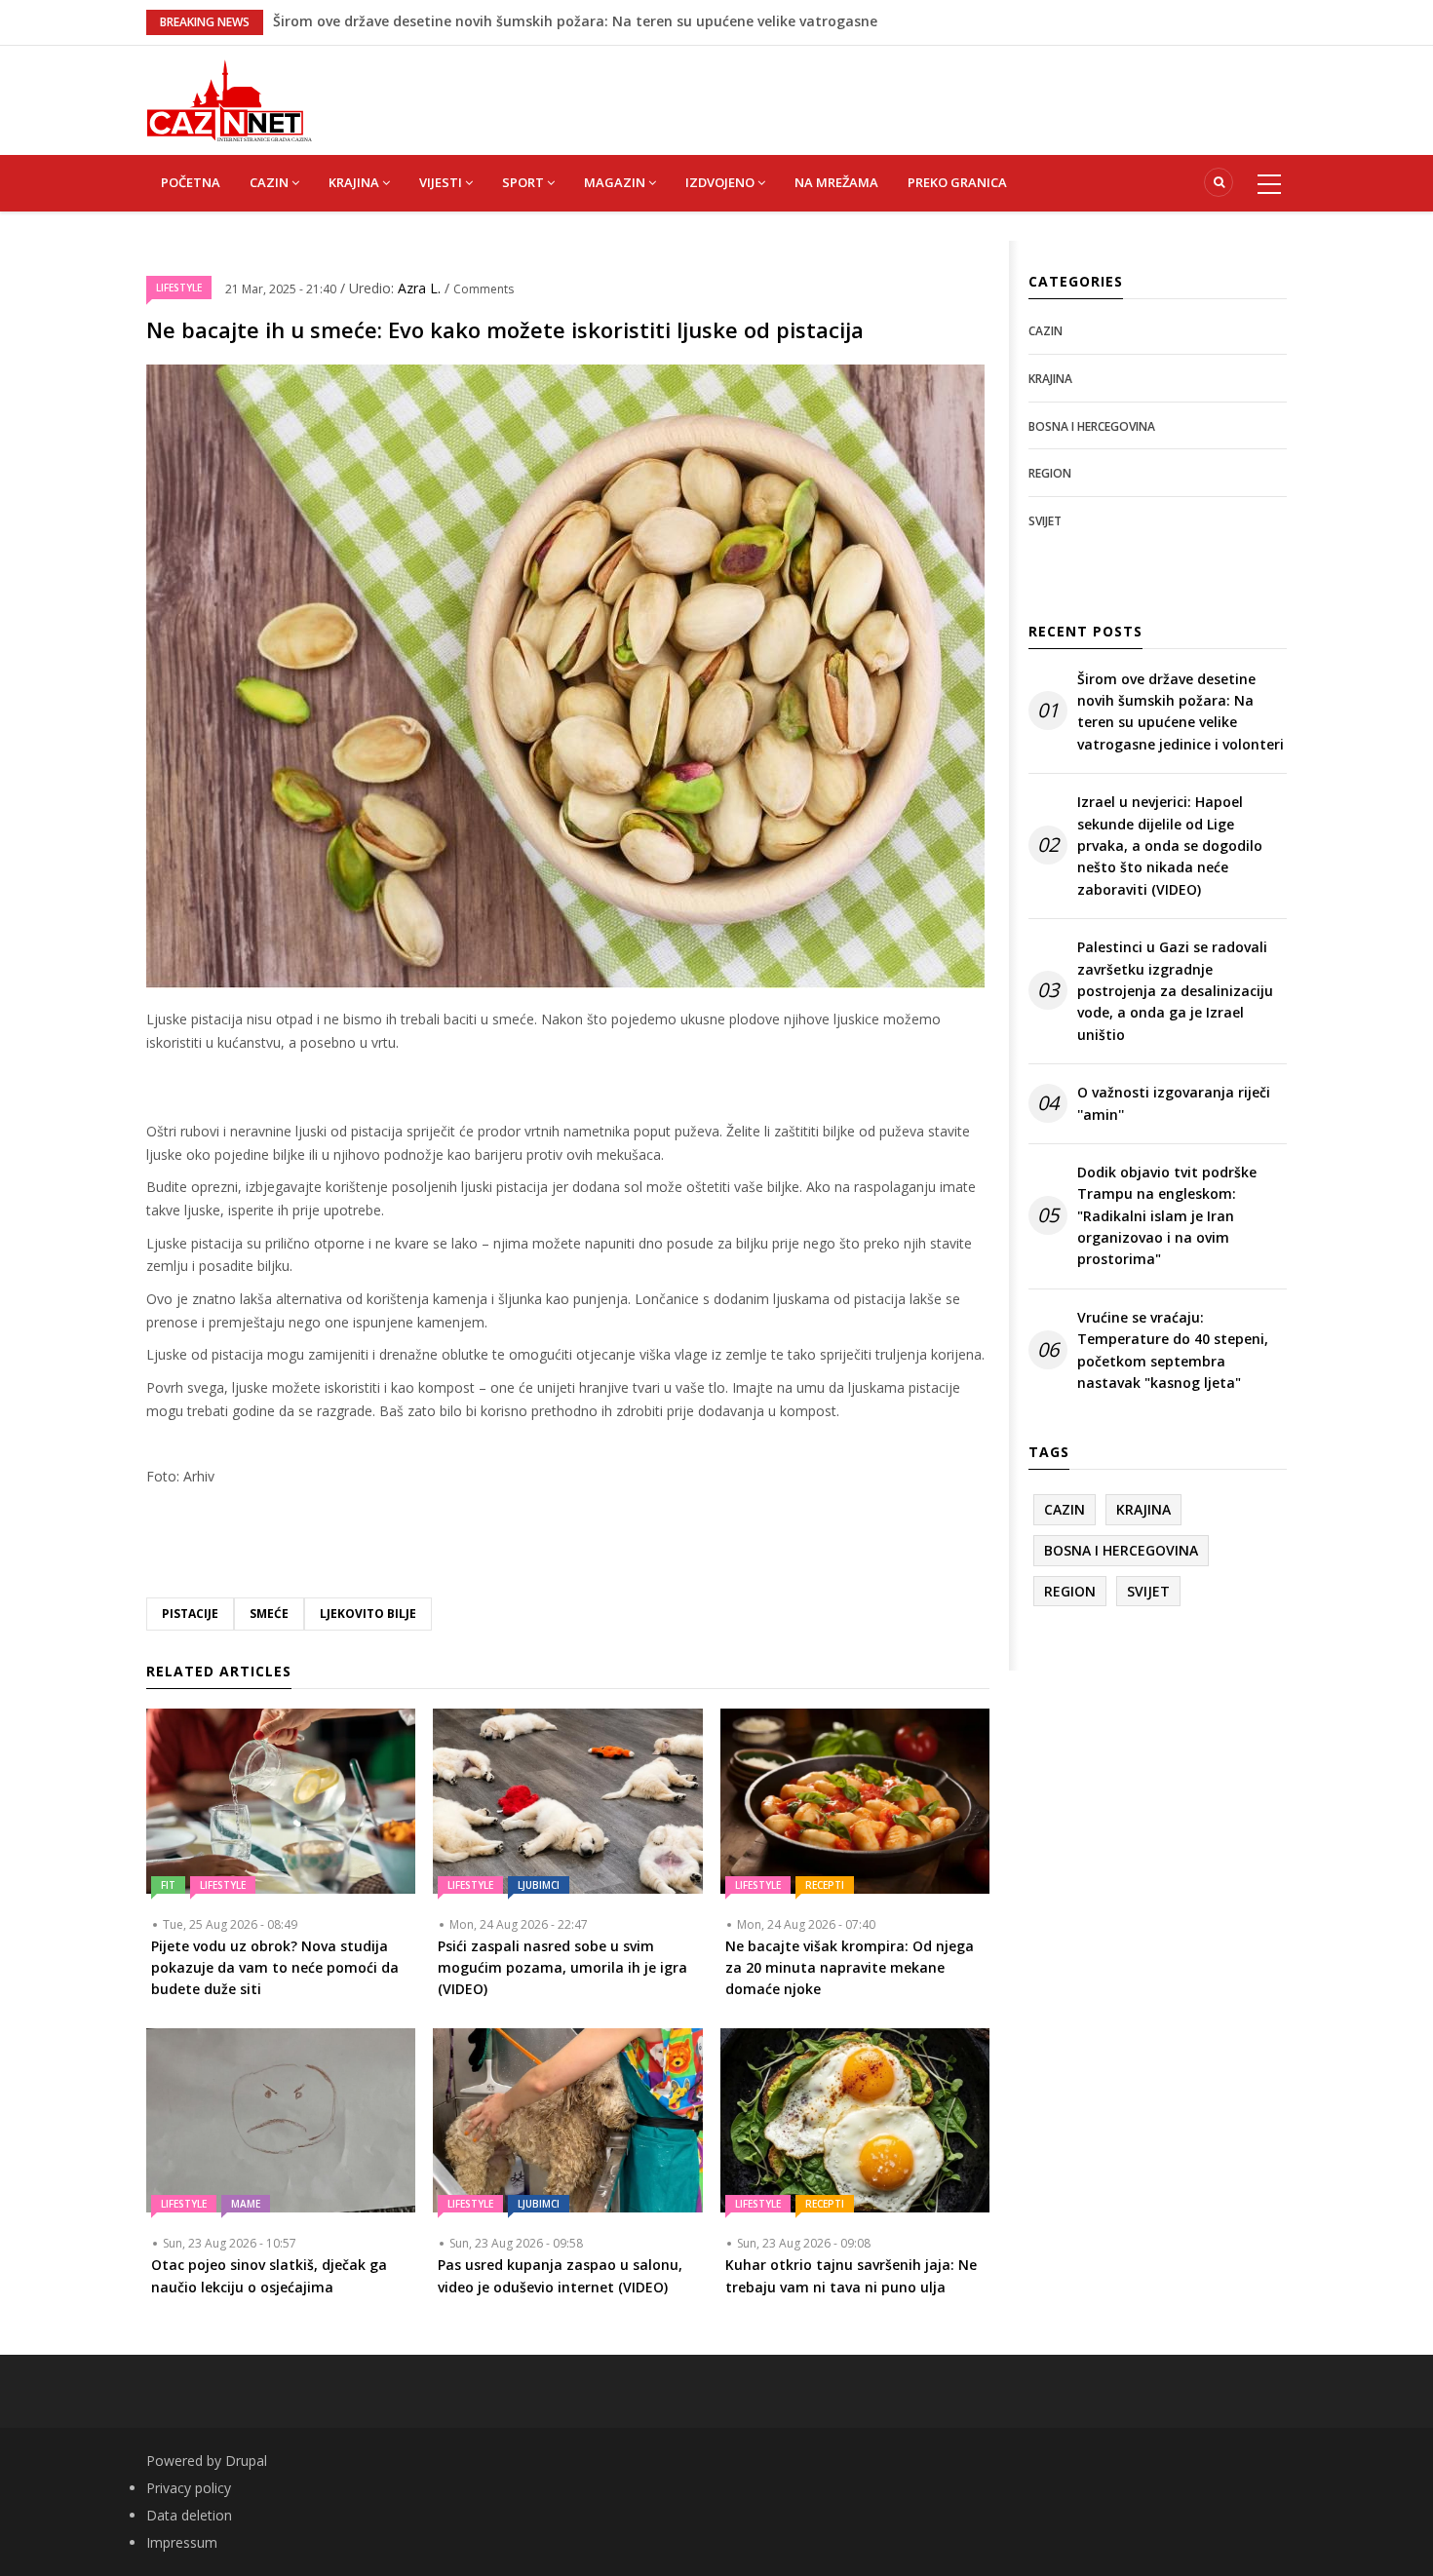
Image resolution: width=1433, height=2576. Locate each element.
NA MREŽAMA (836, 182)
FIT (168, 1885)
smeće (269, 1614)
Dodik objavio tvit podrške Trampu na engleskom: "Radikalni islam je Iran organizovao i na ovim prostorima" (1167, 1216)
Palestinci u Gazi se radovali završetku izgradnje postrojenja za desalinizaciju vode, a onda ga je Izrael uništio (1175, 991)
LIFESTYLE (179, 288)
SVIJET (1045, 521)
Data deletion (189, 2515)
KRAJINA (355, 182)
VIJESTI (442, 182)
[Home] (229, 99)
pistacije (190, 1614)
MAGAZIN (616, 182)
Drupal (246, 2461)
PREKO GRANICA (957, 182)
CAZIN (271, 182)
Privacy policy (189, 2488)
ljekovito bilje (368, 1614)
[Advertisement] (814, 90)
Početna (191, 182)
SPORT (524, 182)
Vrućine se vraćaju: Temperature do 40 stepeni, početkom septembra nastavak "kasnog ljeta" (1173, 1350)
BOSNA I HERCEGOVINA (1092, 426)
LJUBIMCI (539, 1885)
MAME (246, 2204)
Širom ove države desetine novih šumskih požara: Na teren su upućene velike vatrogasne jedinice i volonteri (1181, 711)
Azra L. (421, 288)
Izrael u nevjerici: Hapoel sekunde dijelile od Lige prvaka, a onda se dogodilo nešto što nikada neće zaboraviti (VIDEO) (1170, 846)
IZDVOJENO (721, 182)
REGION (1050, 473)
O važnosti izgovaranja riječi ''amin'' (1174, 1103)
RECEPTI (825, 1885)
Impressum (182, 2542)
